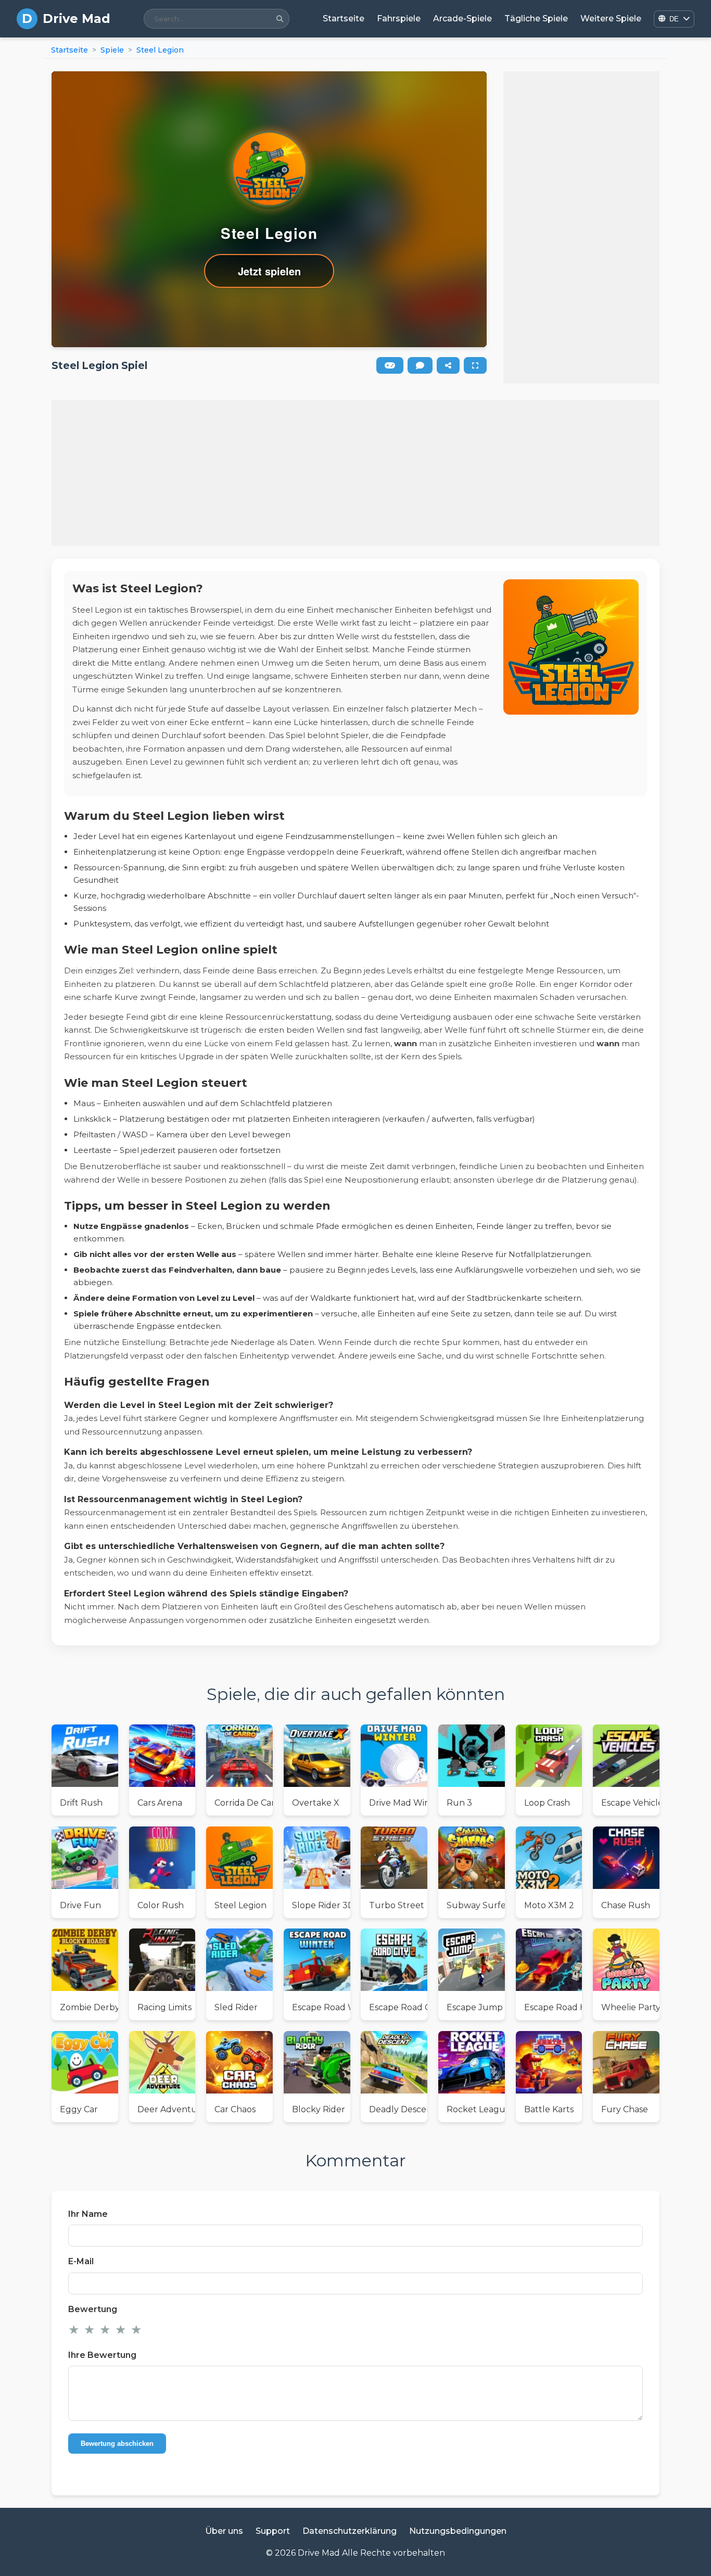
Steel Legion (160, 50)
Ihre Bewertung (102, 2355)
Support (273, 2531)
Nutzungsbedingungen (458, 2531)
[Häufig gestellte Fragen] (390, 365)
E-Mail (81, 2261)
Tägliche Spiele (536, 18)
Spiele (112, 50)
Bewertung (93, 2309)
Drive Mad (77, 18)
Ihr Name (88, 2214)
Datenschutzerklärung (350, 2531)
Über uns (224, 2531)
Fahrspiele (399, 18)
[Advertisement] (581, 227)
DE (674, 19)
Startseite (344, 18)
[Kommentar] (420, 365)
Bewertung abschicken (117, 2444)
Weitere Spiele (611, 18)
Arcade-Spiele (462, 18)
